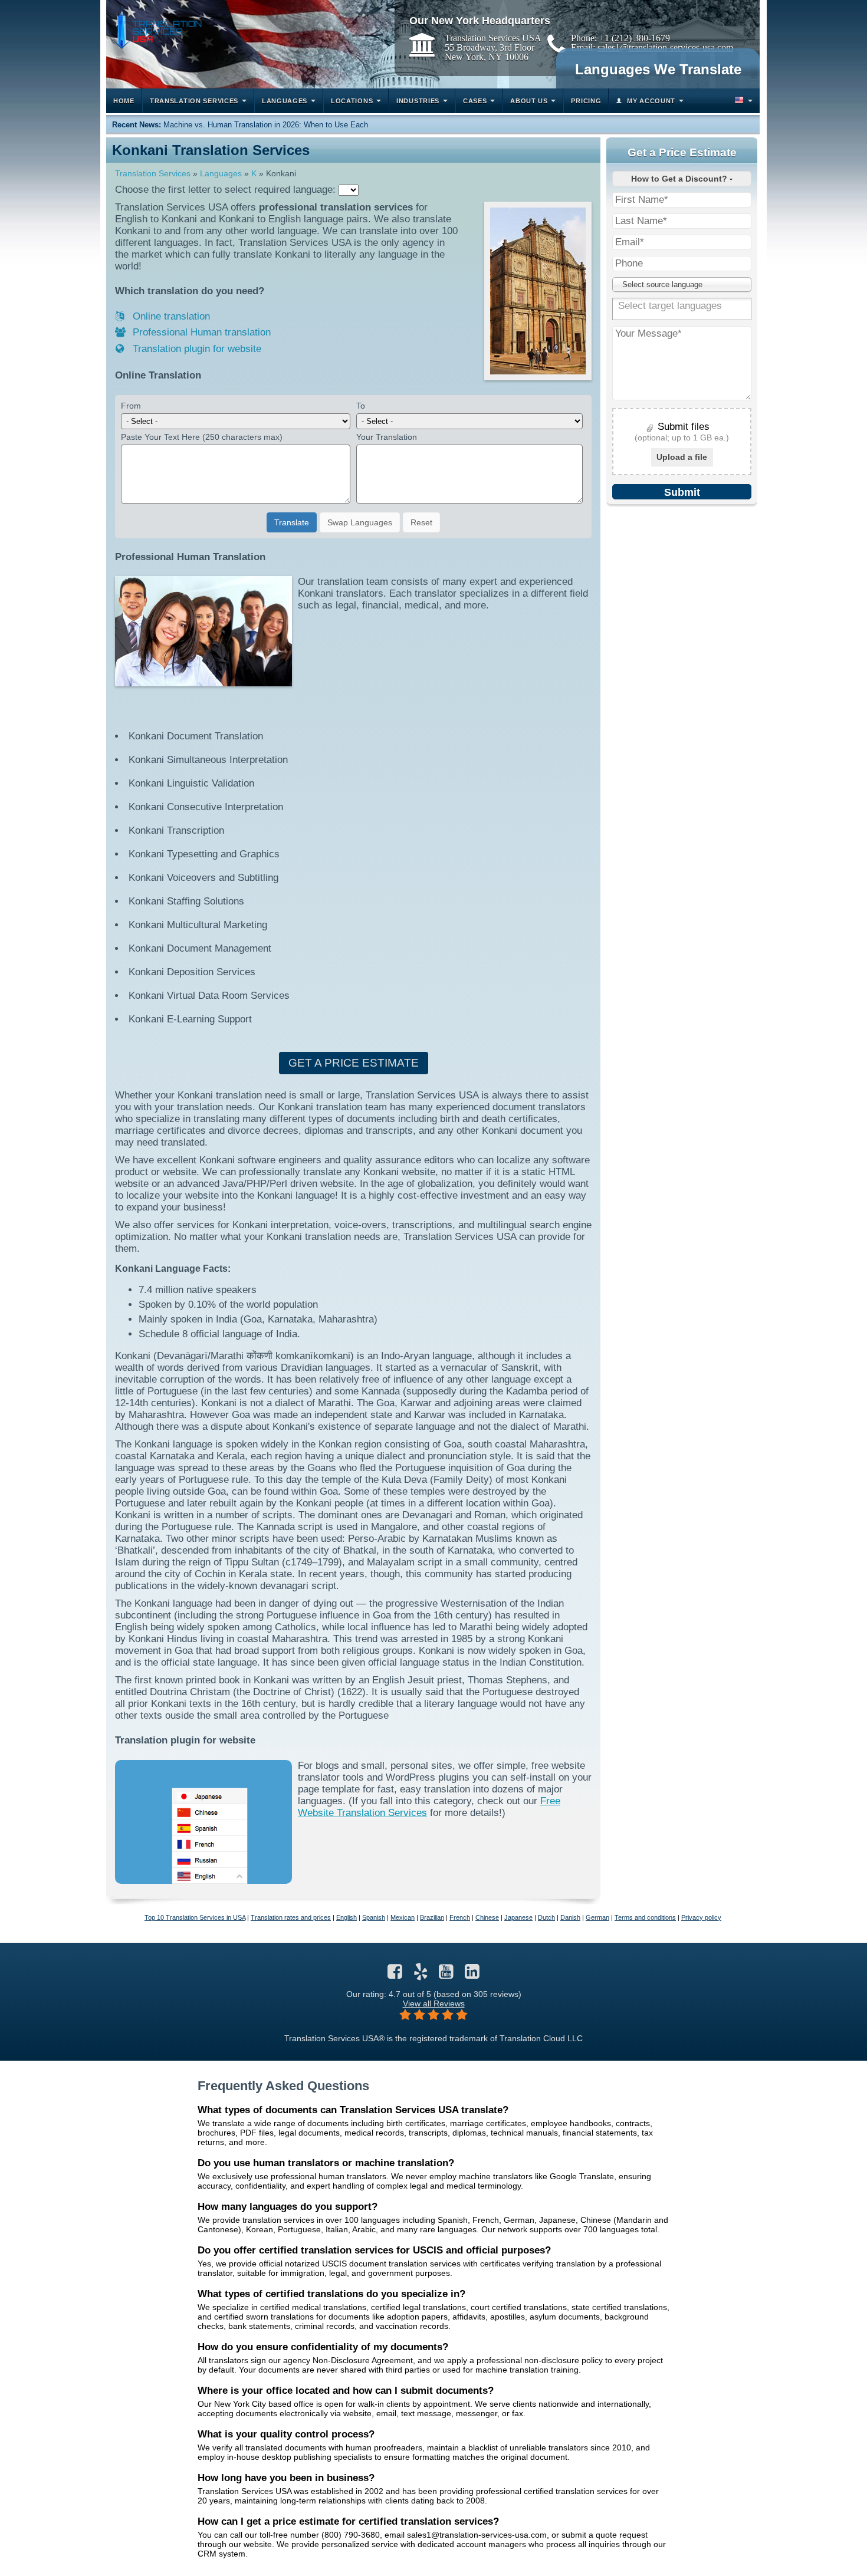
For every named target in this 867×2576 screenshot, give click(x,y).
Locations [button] (352, 101)
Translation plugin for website (196, 349)
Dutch (546, 1917)
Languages (221, 173)
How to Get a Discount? (680, 179)
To (361, 406)
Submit (682, 492)
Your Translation (387, 437)
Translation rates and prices (291, 1917)
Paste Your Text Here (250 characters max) (202, 437)
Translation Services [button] (194, 101)
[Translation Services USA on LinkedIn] (472, 1975)
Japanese (518, 1917)
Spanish (374, 1917)
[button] (743, 101)
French (460, 1917)
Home (124, 101)
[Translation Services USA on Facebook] (395, 1975)
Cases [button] (475, 101)
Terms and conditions (645, 1917)
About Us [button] (529, 101)
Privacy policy (701, 1917)
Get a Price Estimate (354, 1063)
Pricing (586, 101)
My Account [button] (651, 101)
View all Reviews (434, 2003)
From (131, 406)
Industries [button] (418, 101)
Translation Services (153, 173)
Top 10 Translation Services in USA (195, 1917)
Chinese (487, 1917)
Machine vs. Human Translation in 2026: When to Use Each (266, 125)
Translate (292, 522)
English (347, 1917)
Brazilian (432, 1917)
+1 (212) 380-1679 (635, 38)
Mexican (403, 1917)
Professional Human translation (200, 332)
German (597, 1917)
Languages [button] (285, 101)
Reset (421, 522)
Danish (570, 1917)
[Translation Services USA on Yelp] (421, 1975)
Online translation (170, 316)
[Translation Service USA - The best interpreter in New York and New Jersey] (157, 27)
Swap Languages (360, 522)
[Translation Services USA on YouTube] (446, 1975)
